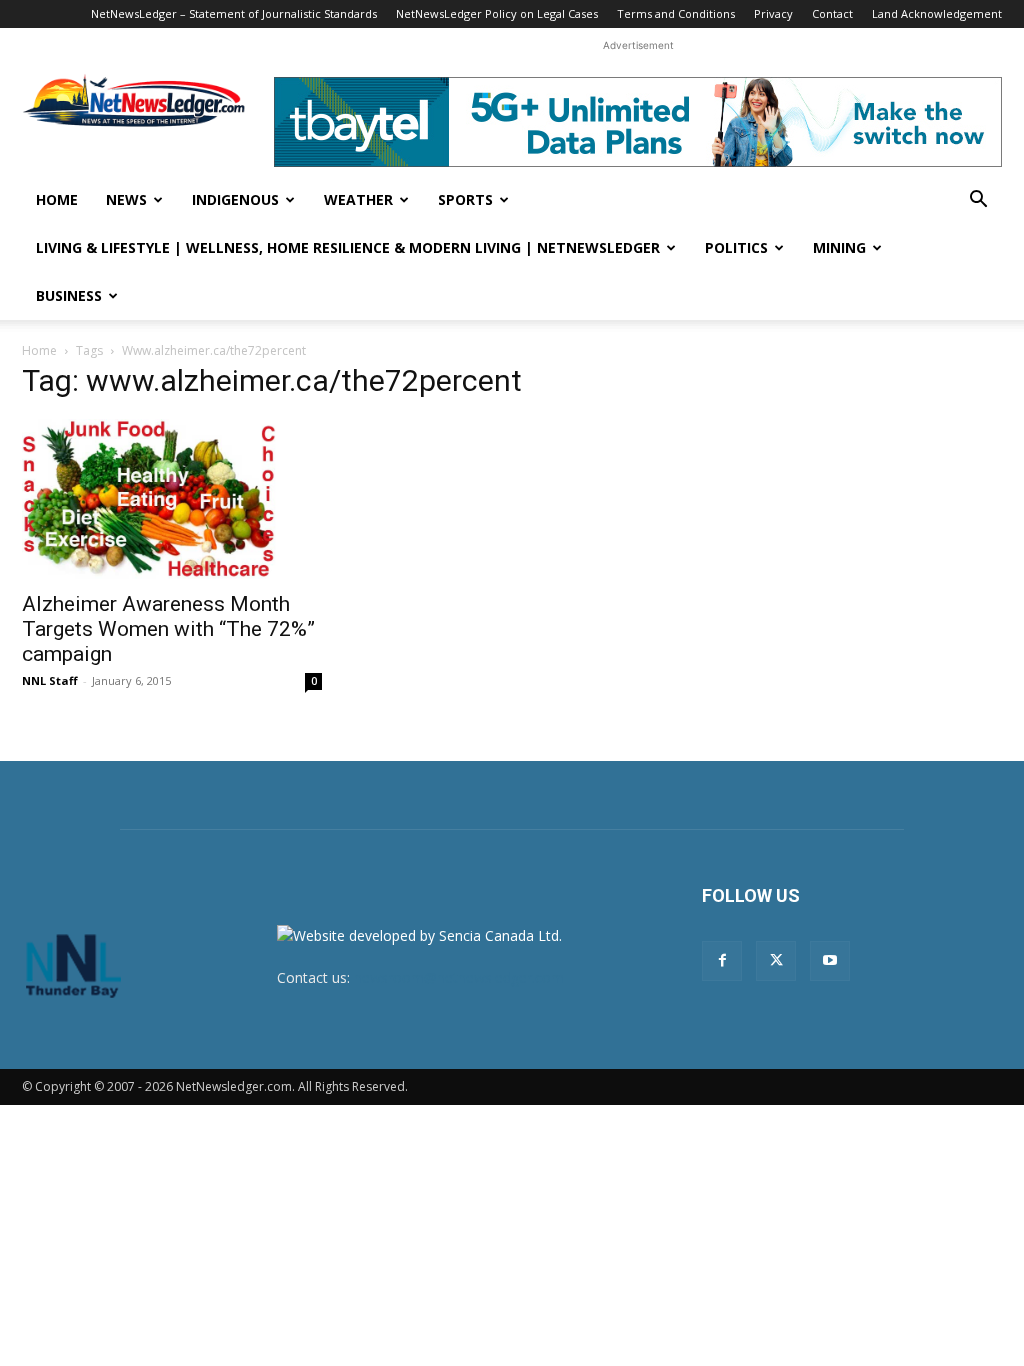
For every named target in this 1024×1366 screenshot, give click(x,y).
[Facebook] (722, 961)
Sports (465, 199)
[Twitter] (776, 961)
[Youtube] (830, 961)
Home (57, 199)
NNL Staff (50, 680)
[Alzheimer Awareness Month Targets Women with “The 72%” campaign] (172, 499)
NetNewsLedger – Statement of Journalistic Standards (234, 13)
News (126, 199)
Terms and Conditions (676, 13)
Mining (839, 247)
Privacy (773, 13)
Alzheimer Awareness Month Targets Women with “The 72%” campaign (168, 629)
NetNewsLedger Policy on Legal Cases (497, 13)
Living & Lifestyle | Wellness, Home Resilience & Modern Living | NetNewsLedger (348, 247)
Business (69, 295)
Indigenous (235, 199)
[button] (978, 201)
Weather (358, 199)
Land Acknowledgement (937, 13)
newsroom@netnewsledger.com (459, 977)
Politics (736, 247)
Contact (832, 13)
